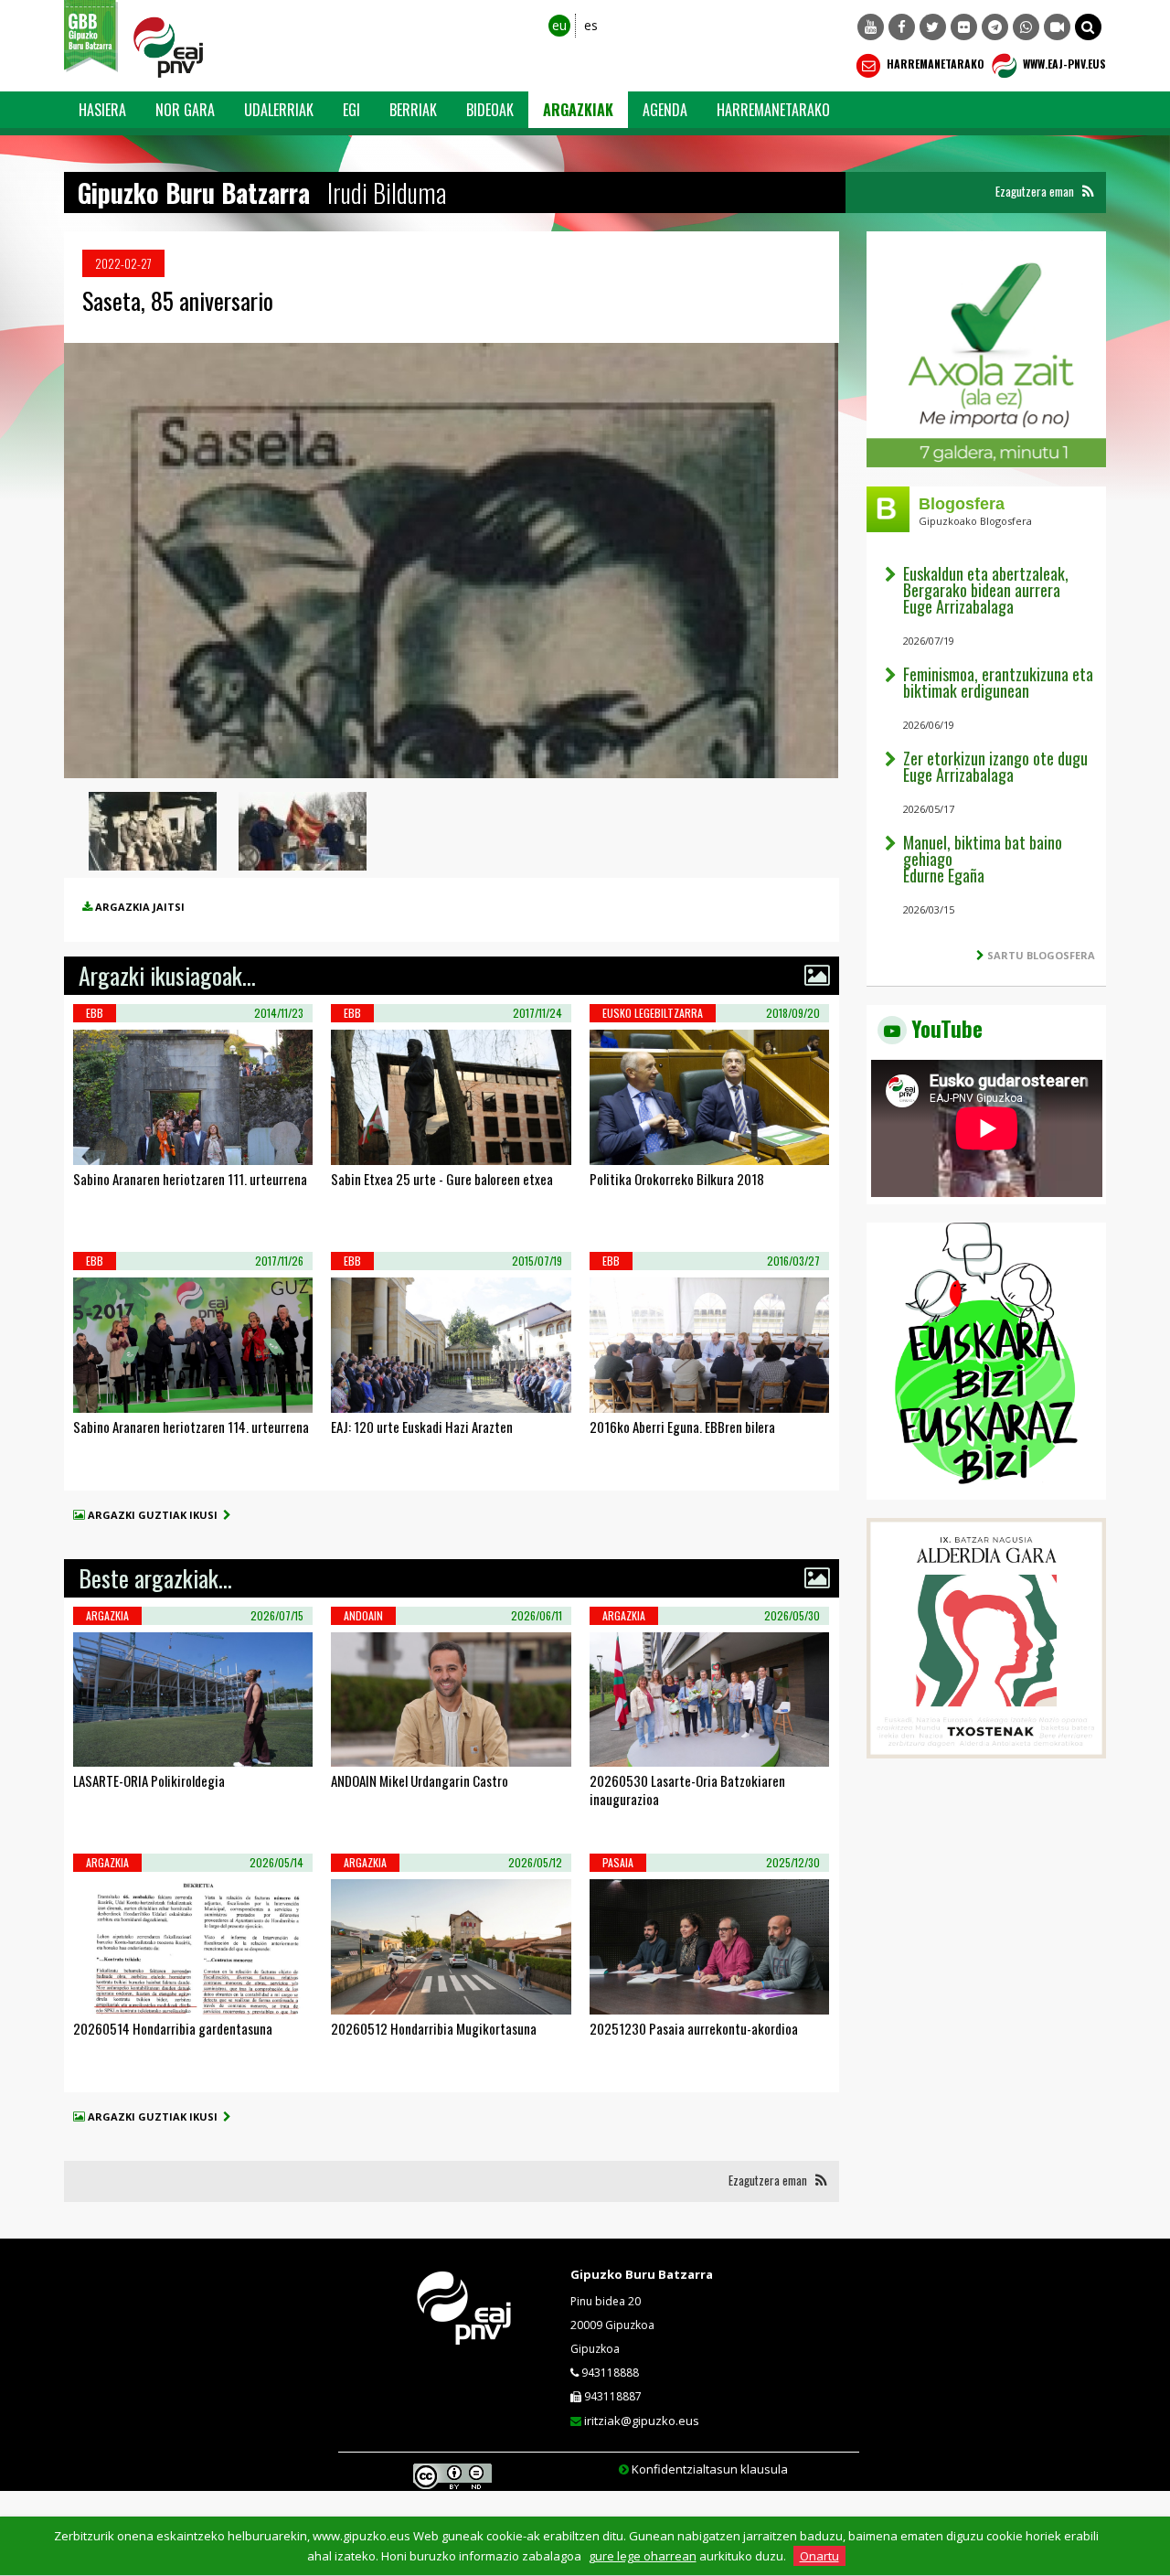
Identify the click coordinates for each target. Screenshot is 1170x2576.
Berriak (413, 110)
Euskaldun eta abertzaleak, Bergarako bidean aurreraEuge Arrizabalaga (986, 590)
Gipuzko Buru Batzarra (642, 2274)
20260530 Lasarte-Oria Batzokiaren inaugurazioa (687, 1790)
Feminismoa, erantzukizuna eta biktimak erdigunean (998, 682)
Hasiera (102, 110)
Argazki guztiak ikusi (155, 1515)
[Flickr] (964, 27)
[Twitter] (933, 27)
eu (559, 25)
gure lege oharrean (643, 2556)
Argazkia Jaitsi (140, 907)
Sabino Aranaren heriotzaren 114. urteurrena (191, 1427)
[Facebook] (902, 27)
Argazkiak (578, 110)
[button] (1088, 27)
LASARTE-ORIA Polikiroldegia (149, 1780)
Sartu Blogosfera (1041, 955)
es (591, 25)
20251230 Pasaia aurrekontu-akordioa (694, 2028)
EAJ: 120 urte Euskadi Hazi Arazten (422, 1427)
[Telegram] (995, 27)
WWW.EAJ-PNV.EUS (1063, 64)
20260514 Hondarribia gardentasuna (173, 2028)
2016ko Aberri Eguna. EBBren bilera (682, 1427)
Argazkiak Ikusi (142, 1142)
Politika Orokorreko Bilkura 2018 (677, 1179)
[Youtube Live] (1057, 27)
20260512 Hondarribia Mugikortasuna (434, 2028)
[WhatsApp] (1026, 27)
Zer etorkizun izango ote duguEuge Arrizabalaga (995, 766)
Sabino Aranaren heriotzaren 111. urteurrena (190, 1179)
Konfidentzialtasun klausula (710, 2469)
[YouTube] (871, 27)
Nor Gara (185, 110)
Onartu (819, 2556)
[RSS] (1088, 192)
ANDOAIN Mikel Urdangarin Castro (420, 1780)
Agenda (665, 110)
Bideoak (490, 110)
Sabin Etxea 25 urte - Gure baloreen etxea (442, 1179)
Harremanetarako (934, 64)
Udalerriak (279, 110)
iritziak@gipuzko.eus (642, 2421)
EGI (351, 110)
